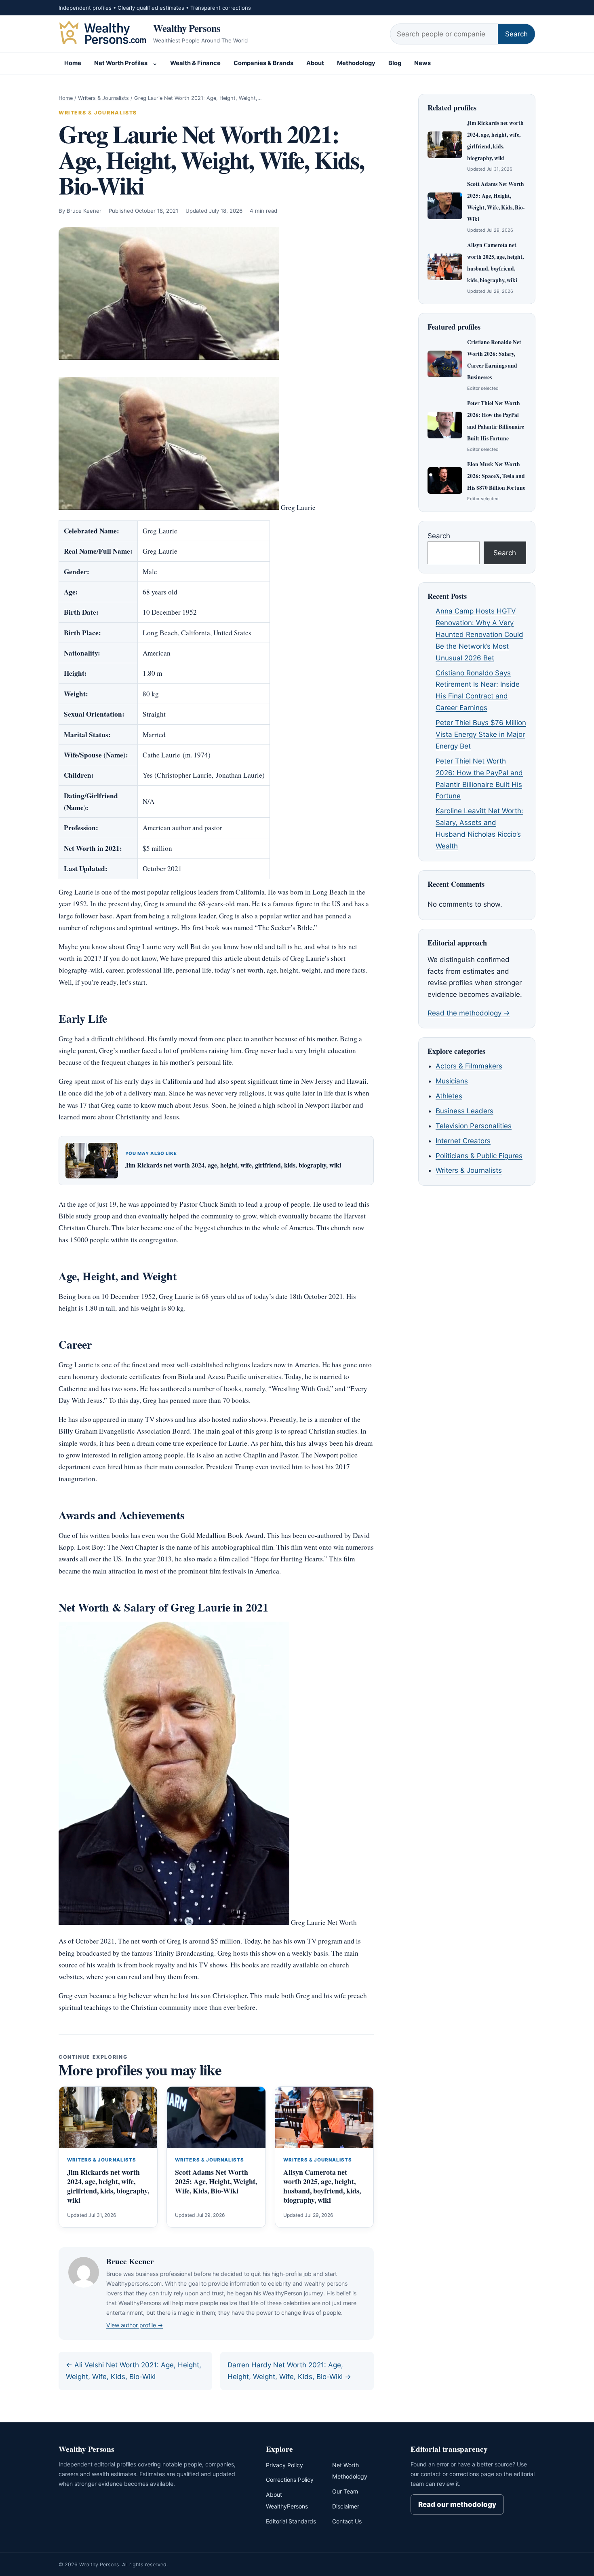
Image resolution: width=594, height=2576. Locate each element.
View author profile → (135, 2325)
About (315, 63)
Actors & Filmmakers (469, 1066)
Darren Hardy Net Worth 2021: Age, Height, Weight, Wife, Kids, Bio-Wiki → (289, 2371)
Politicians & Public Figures (479, 1156)
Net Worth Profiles (121, 63)
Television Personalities (474, 1126)
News (422, 63)
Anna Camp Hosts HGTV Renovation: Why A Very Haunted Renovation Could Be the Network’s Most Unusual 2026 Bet (479, 634)
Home (73, 63)
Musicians (452, 1081)
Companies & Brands (263, 63)
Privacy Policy (284, 2465)
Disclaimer (346, 2506)
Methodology (356, 63)
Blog (395, 63)
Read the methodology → (469, 1013)
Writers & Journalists (103, 98)
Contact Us (347, 2521)
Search (516, 34)
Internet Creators (463, 1141)
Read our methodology (457, 2504)
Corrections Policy (290, 2480)
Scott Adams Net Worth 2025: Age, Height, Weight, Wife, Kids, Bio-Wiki (216, 2181)
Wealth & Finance (195, 63)
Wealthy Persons (187, 28)
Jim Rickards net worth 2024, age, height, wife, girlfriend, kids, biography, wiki (233, 1165)
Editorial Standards (291, 2521)
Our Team (345, 2491)
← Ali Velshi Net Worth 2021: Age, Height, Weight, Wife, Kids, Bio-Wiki (134, 2371)
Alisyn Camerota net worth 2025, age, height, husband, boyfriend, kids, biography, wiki (322, 2186)
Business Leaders (464, 1111)
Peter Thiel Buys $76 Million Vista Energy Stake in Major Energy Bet (481, 734)
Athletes (449, 1096)
